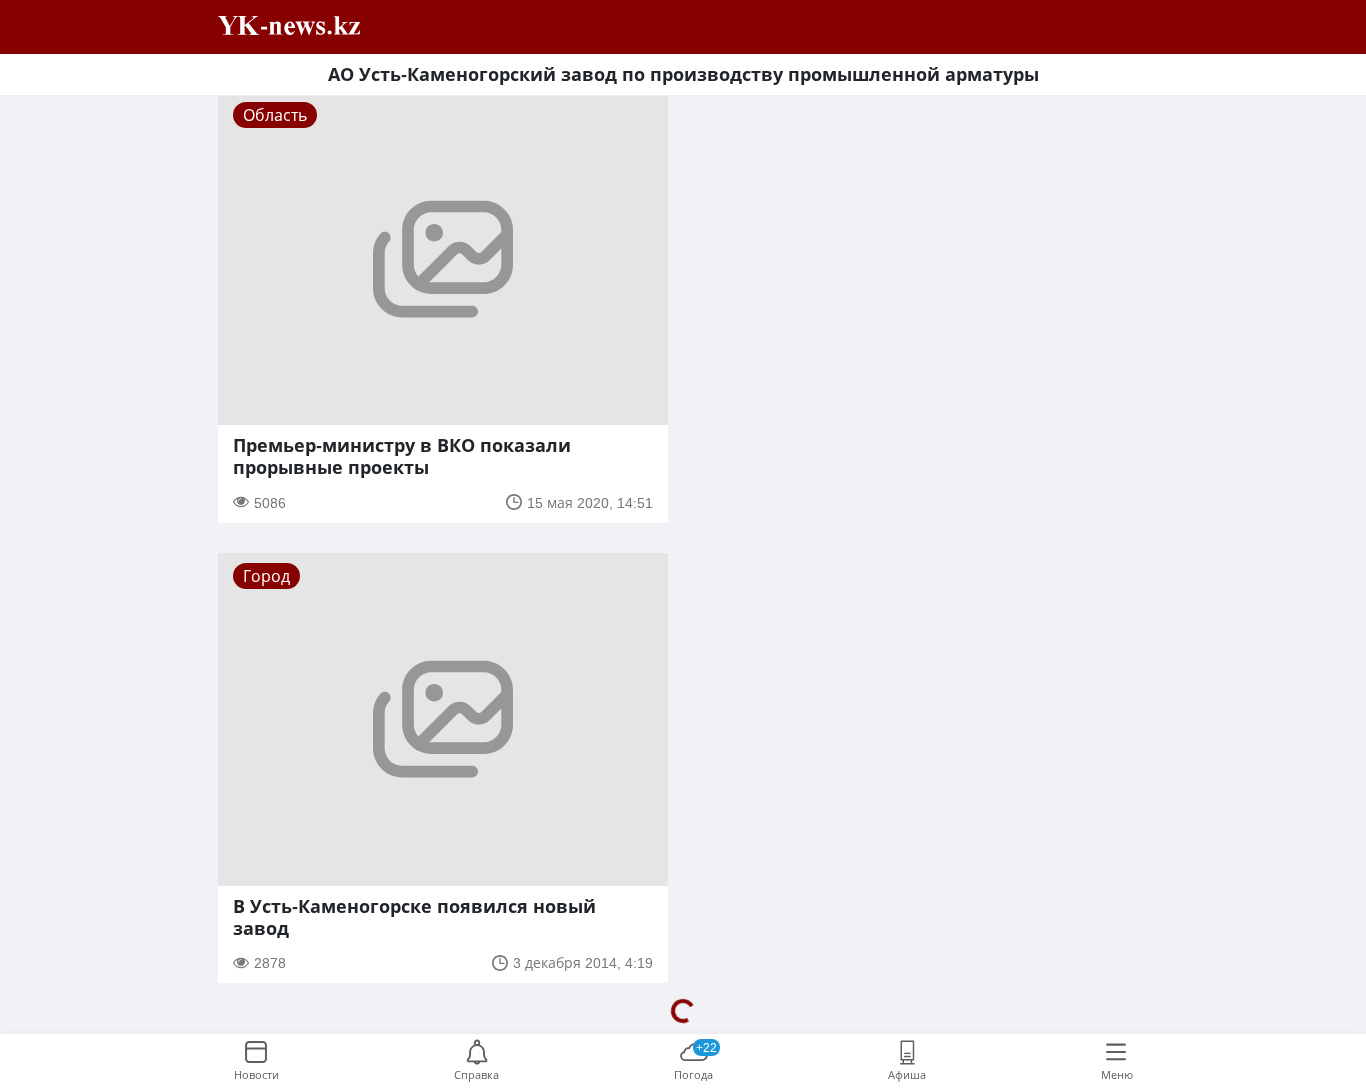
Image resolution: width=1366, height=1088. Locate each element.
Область (275, 115)
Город (266, 576)
